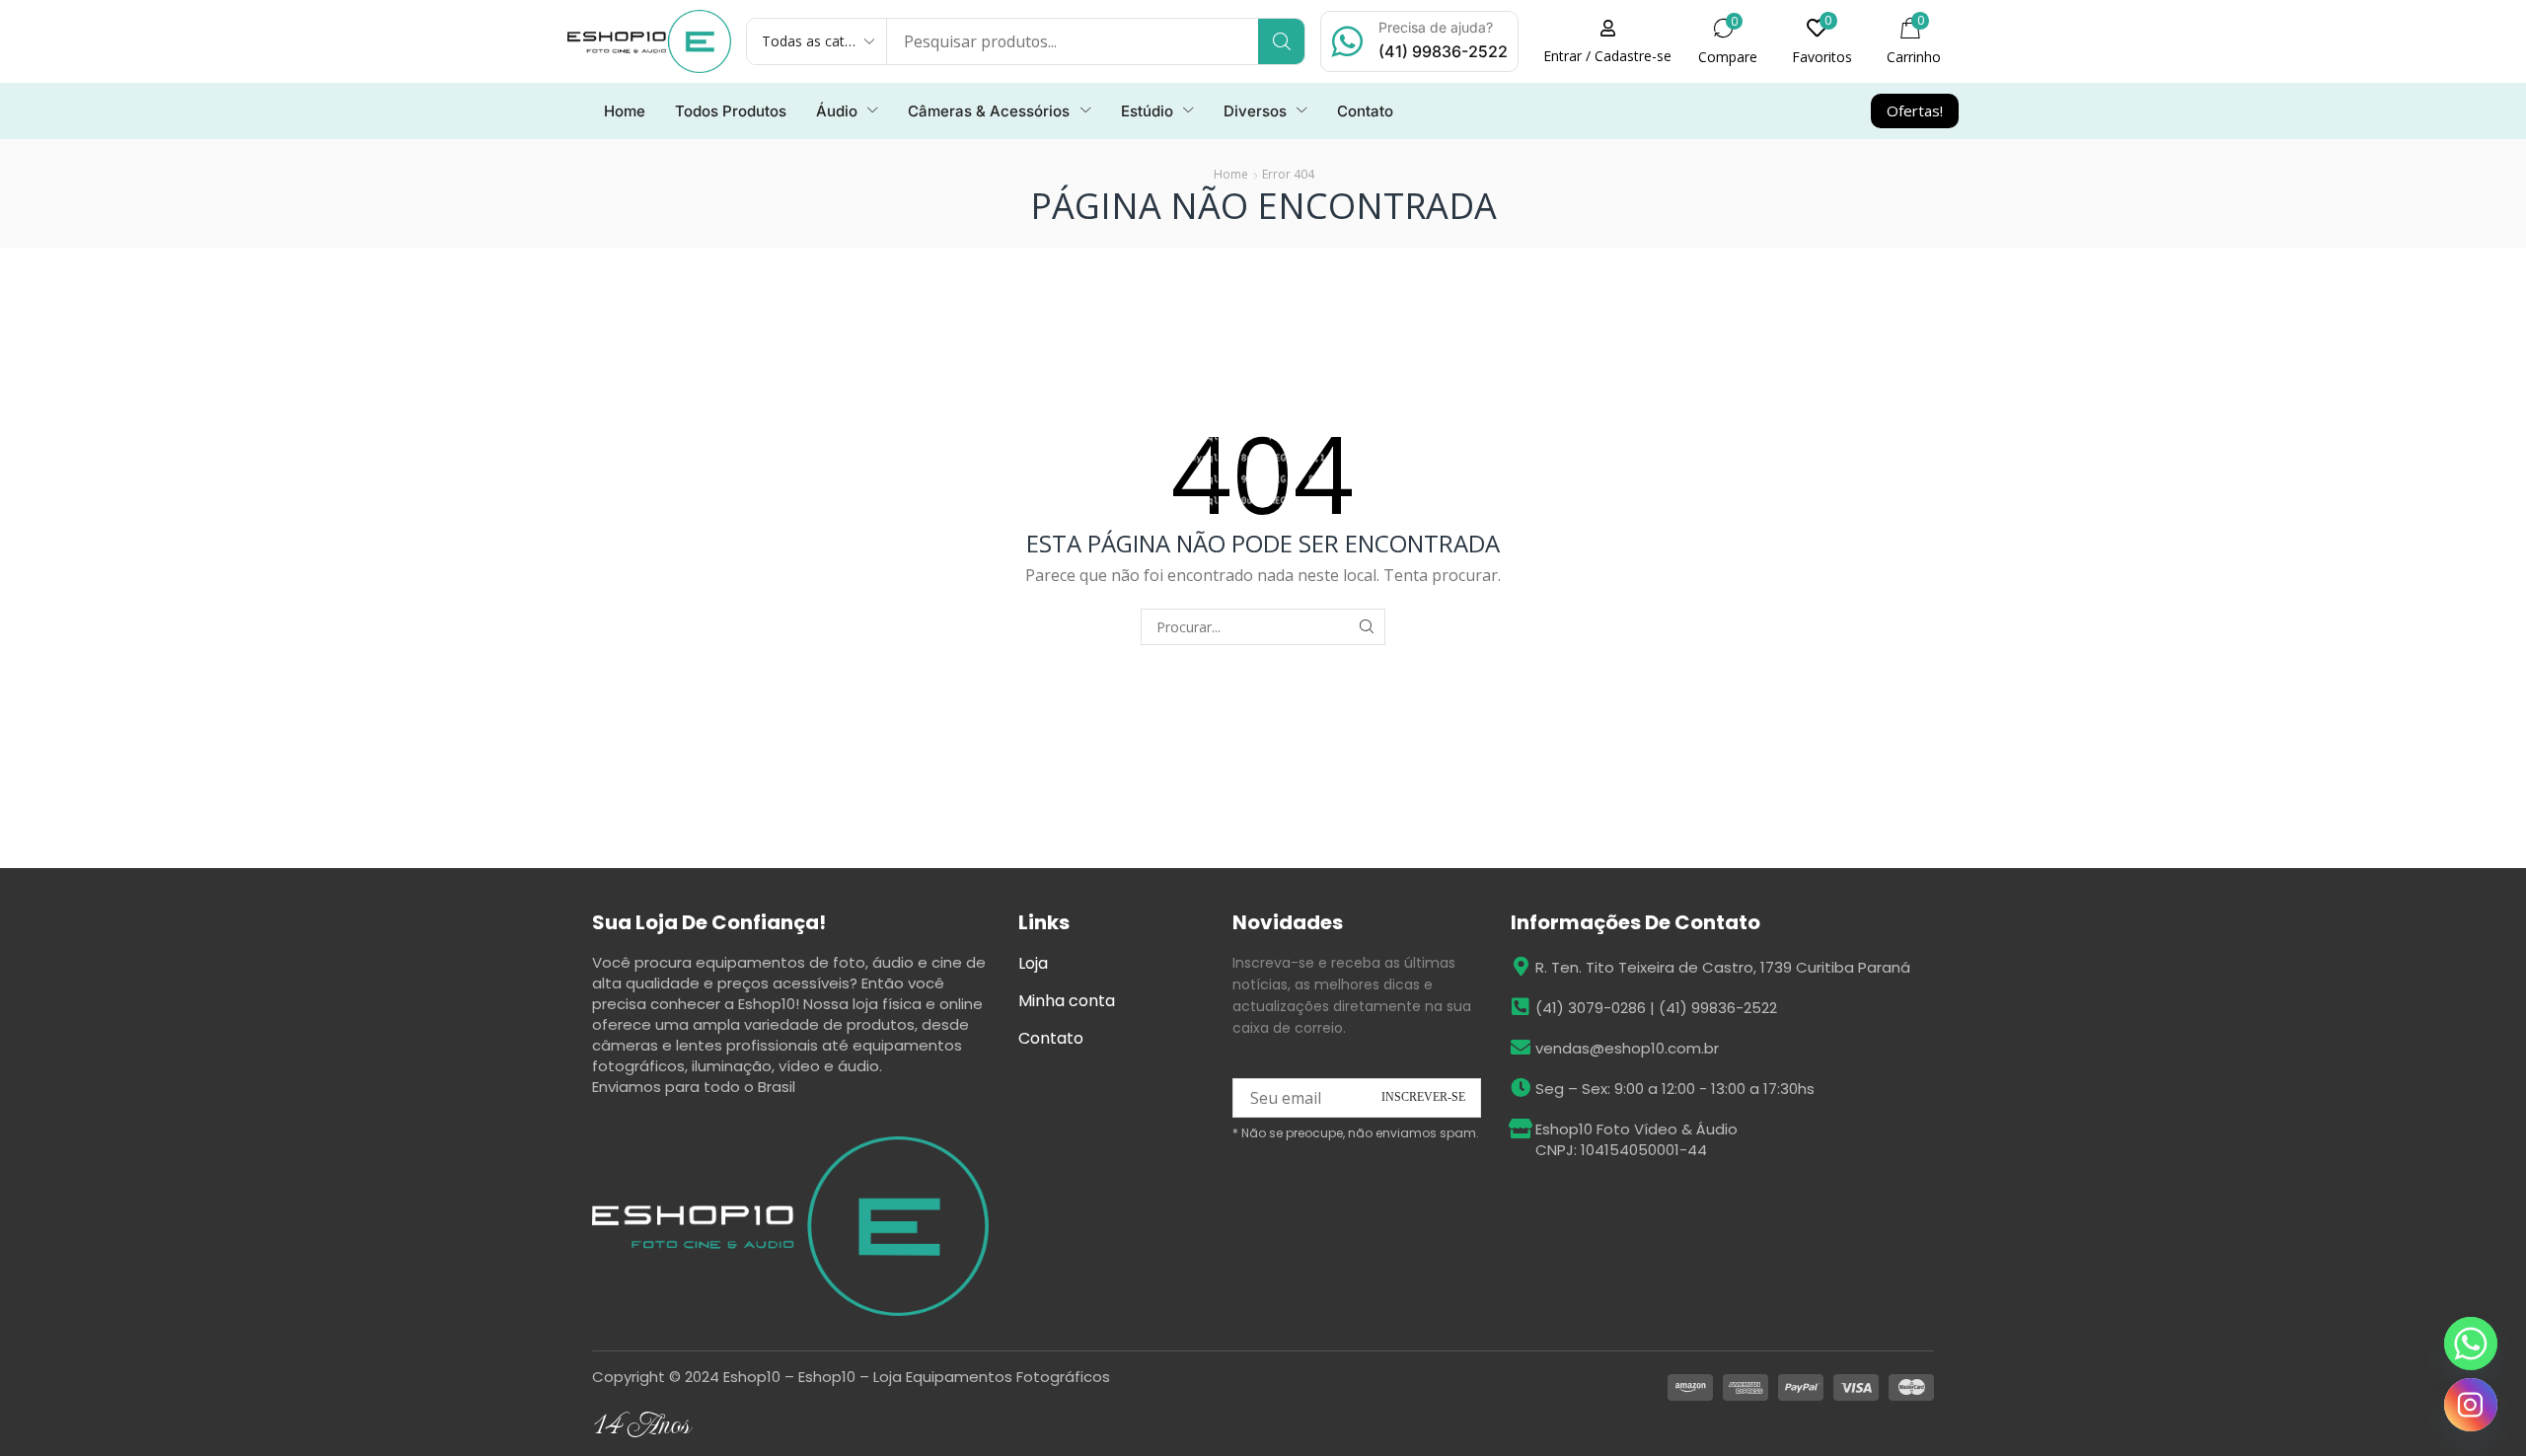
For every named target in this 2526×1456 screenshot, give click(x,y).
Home (1231, 174)
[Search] (1281, 41)
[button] (1607, 41)
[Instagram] (2471, 1405)
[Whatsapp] (2471, 1344)
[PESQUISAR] (1367, 627)
